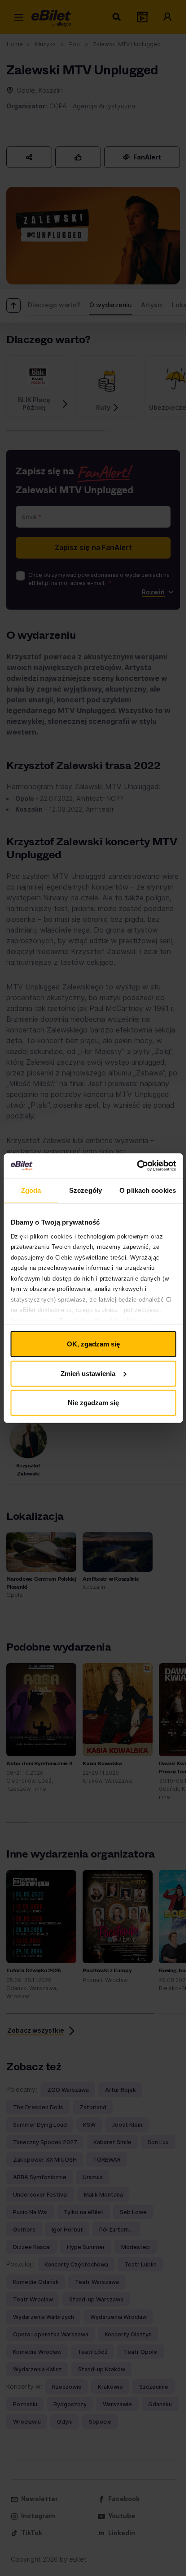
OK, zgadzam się (93, 1344)
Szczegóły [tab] (86, 1190)
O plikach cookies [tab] (148, 1190)
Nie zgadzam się (93, 1403)
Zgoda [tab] (31, 1190)
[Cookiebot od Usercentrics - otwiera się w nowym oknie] (137, 1165)
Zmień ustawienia (88, 1373)
